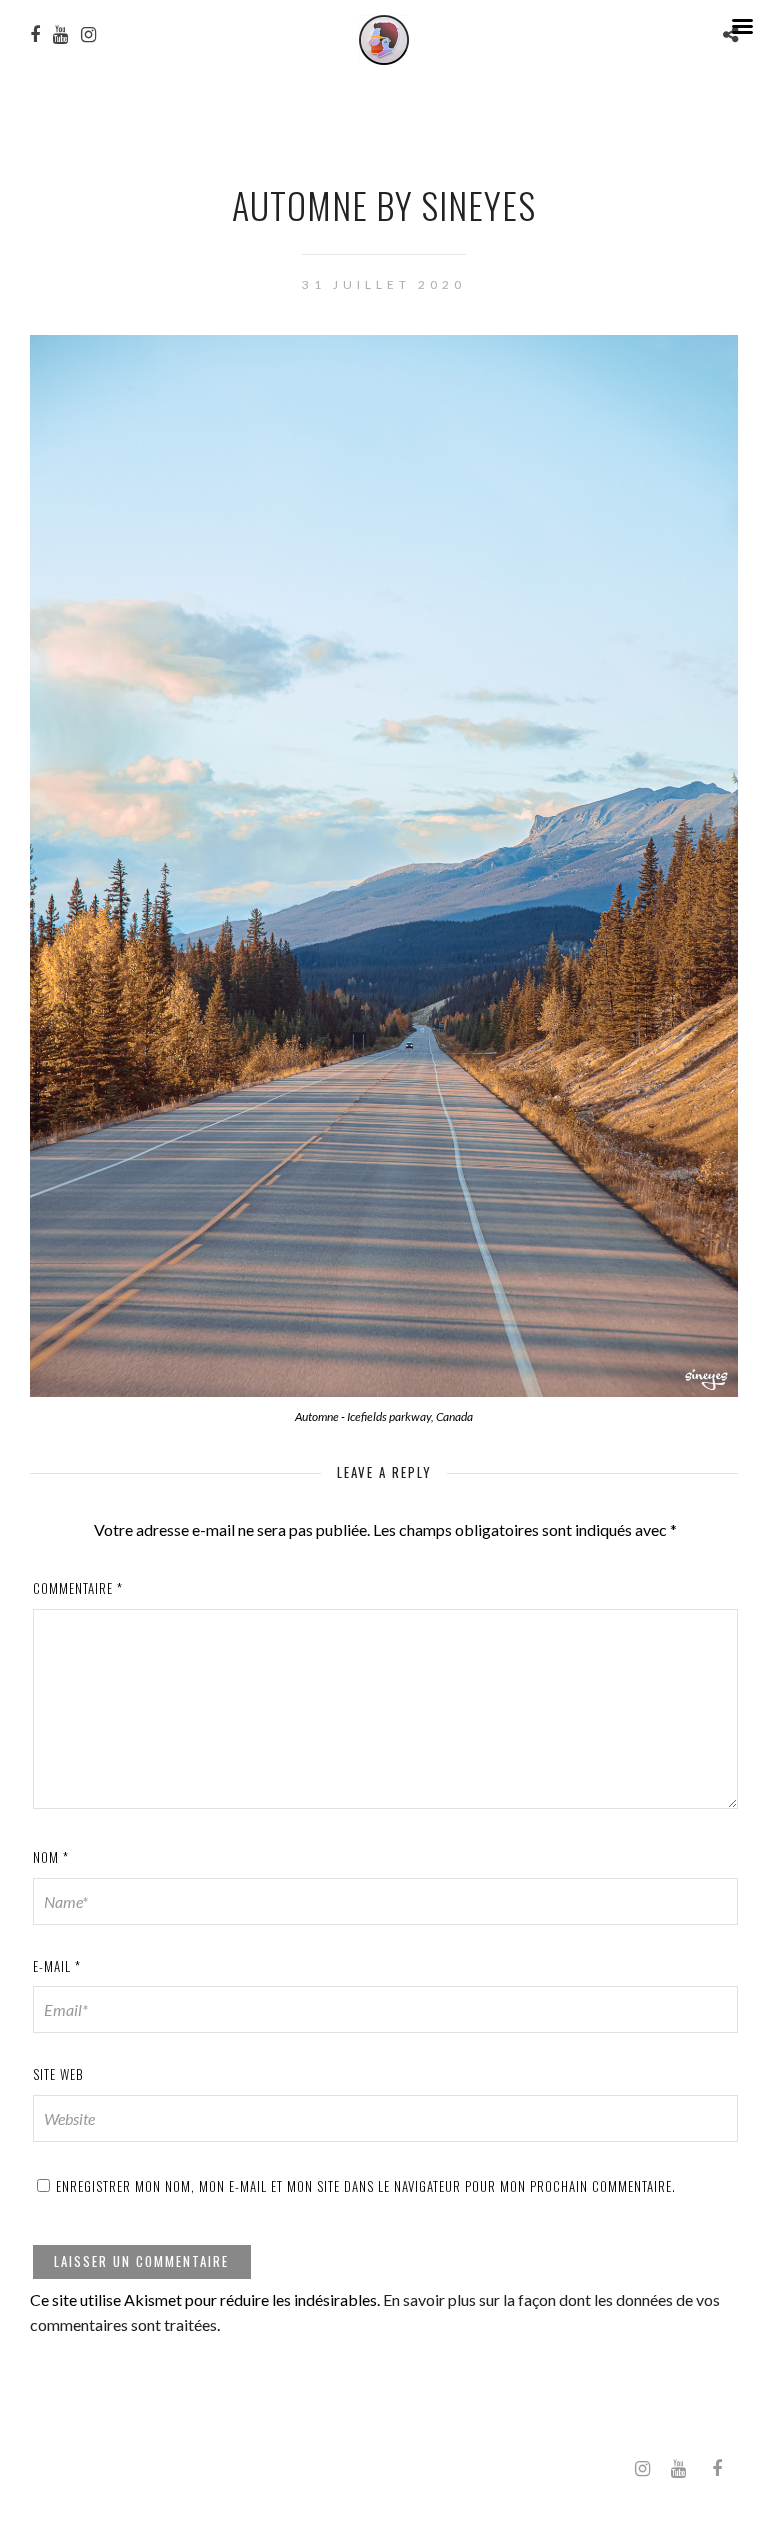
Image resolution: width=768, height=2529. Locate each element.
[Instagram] (642, 2469)
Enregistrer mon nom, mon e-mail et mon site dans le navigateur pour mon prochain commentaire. (366, 2186)
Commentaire (78, 1588)
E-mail (57, 1966)
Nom (51, 1857)
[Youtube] (678, 2469)
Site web (58, 2074)
